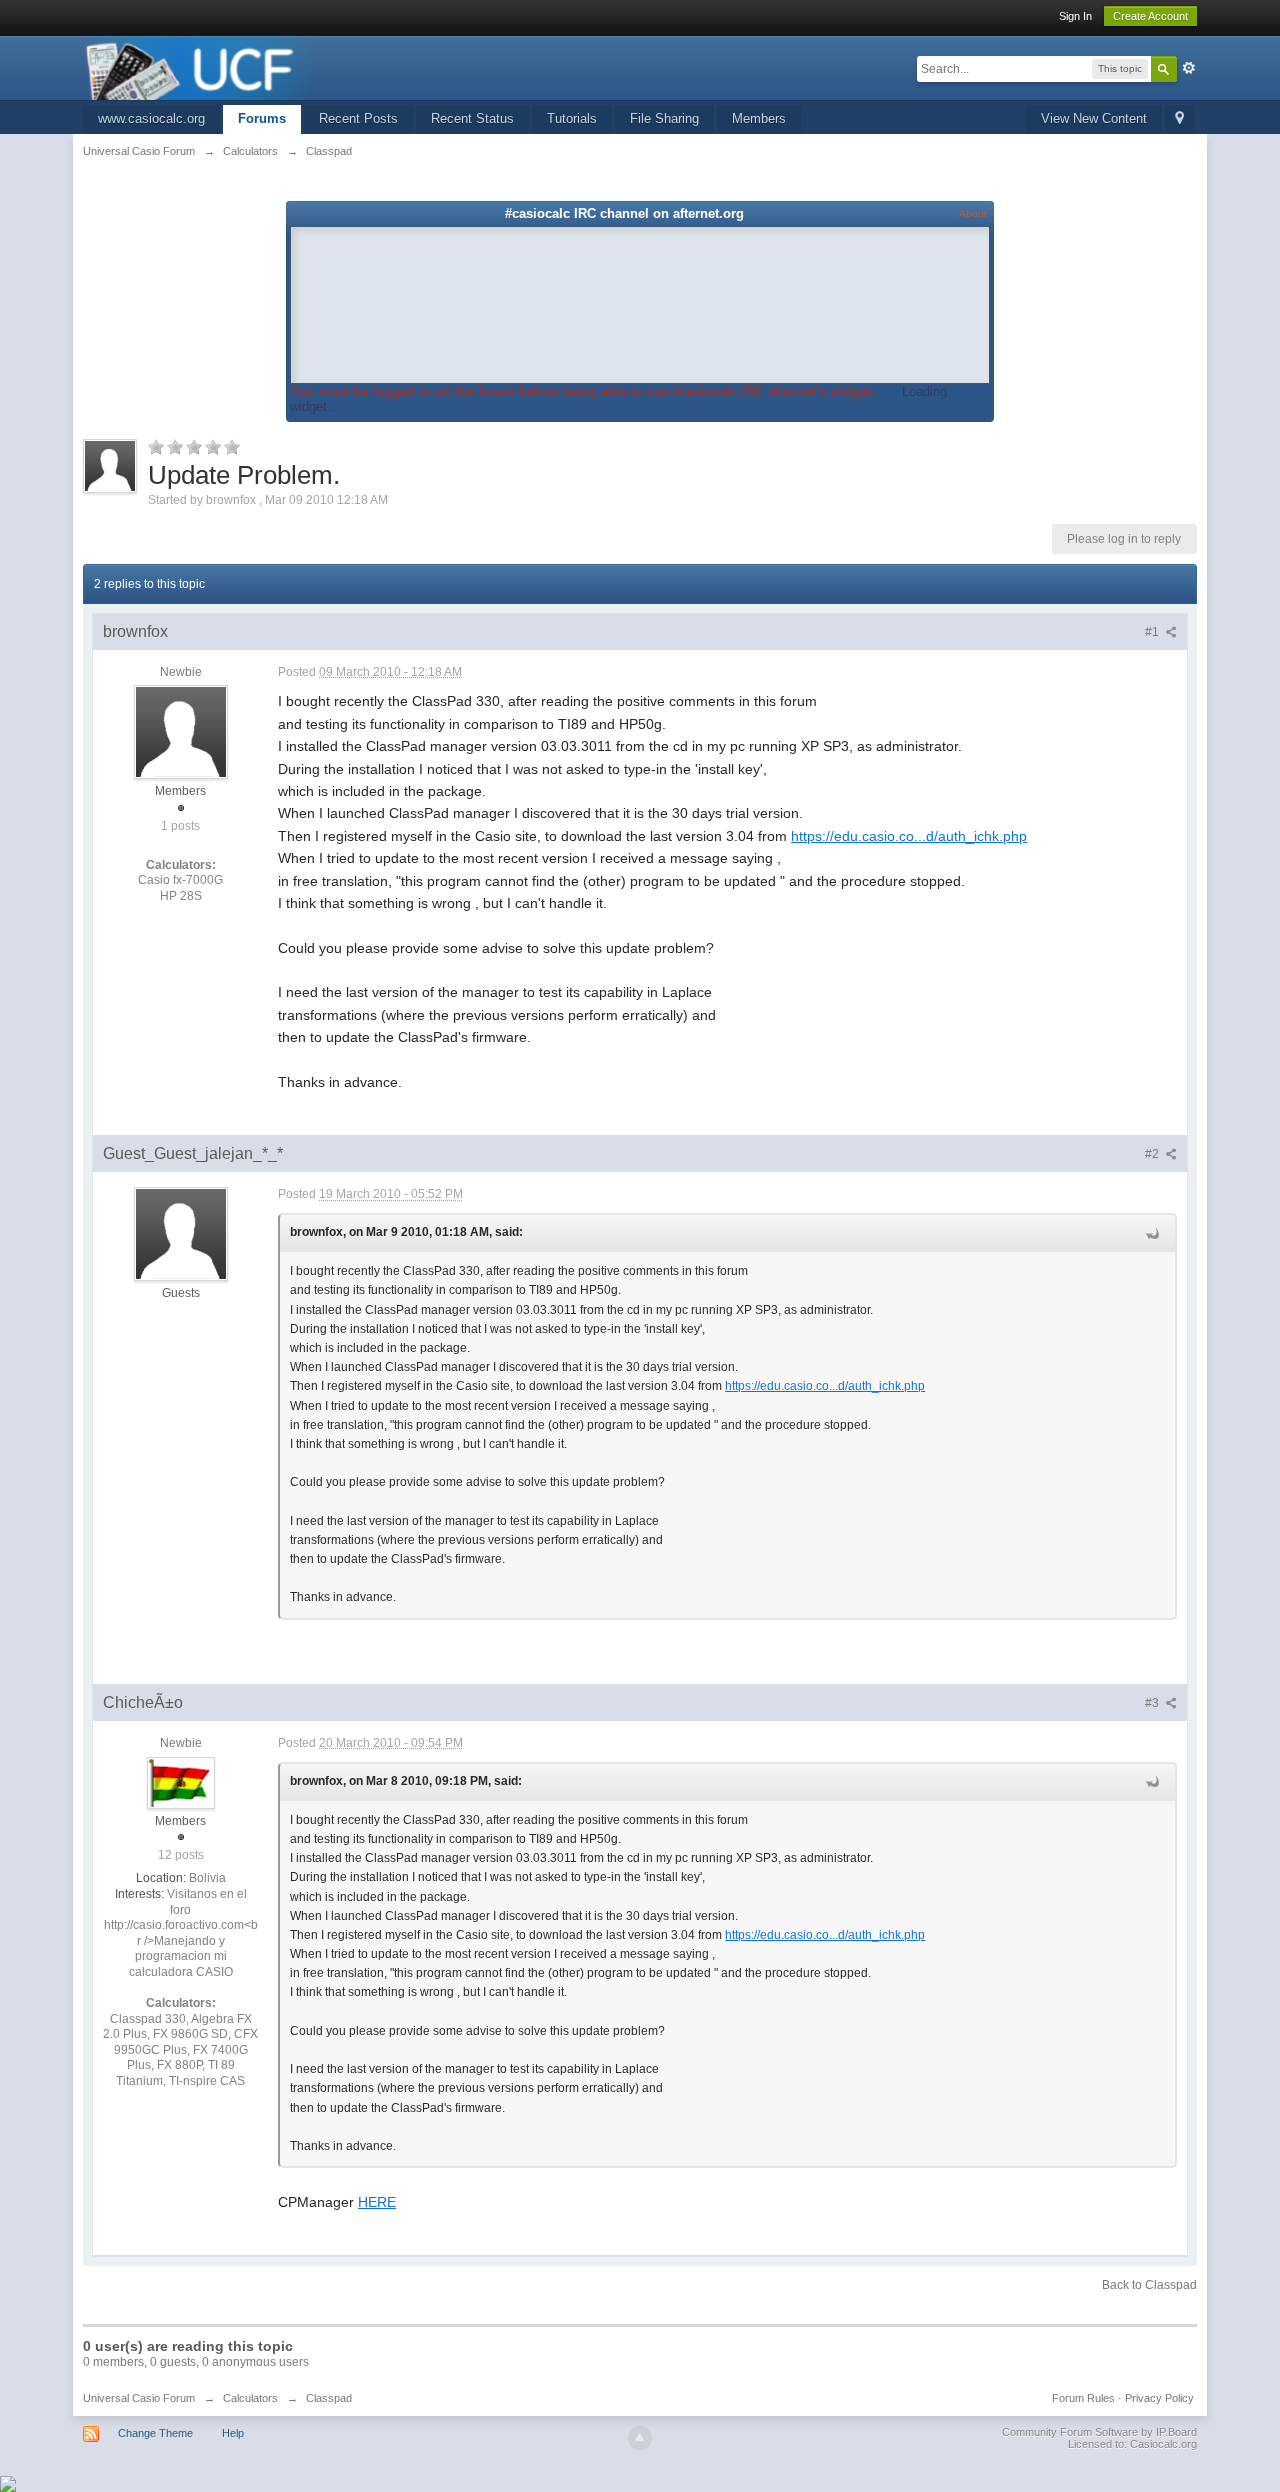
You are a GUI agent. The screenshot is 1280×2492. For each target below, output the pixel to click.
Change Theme (155, 2433)
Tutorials (572, 118)
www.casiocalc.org (151, 118)
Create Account (1150, 16)
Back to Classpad (1149, 2285)
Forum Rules (1083, 2398)
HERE (377, 2202)
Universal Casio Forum (139, 2398)
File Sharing (664, 118)
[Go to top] (640, 2438)
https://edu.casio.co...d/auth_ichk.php (909, 836)
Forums (262, 118)
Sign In (1075, 16)
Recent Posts (358, 118)
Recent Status (472, 118)
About (973, 213)
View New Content (1094, 118)
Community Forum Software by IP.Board (1099, 2432)
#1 (1153, 632)
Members (759, 118)
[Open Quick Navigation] (1179, 119)
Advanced (1189, 68)
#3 (1153, 1703)
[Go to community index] (199, 66)
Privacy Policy (1159, 2398)
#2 (1153, 1154)
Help (233, 2433)
